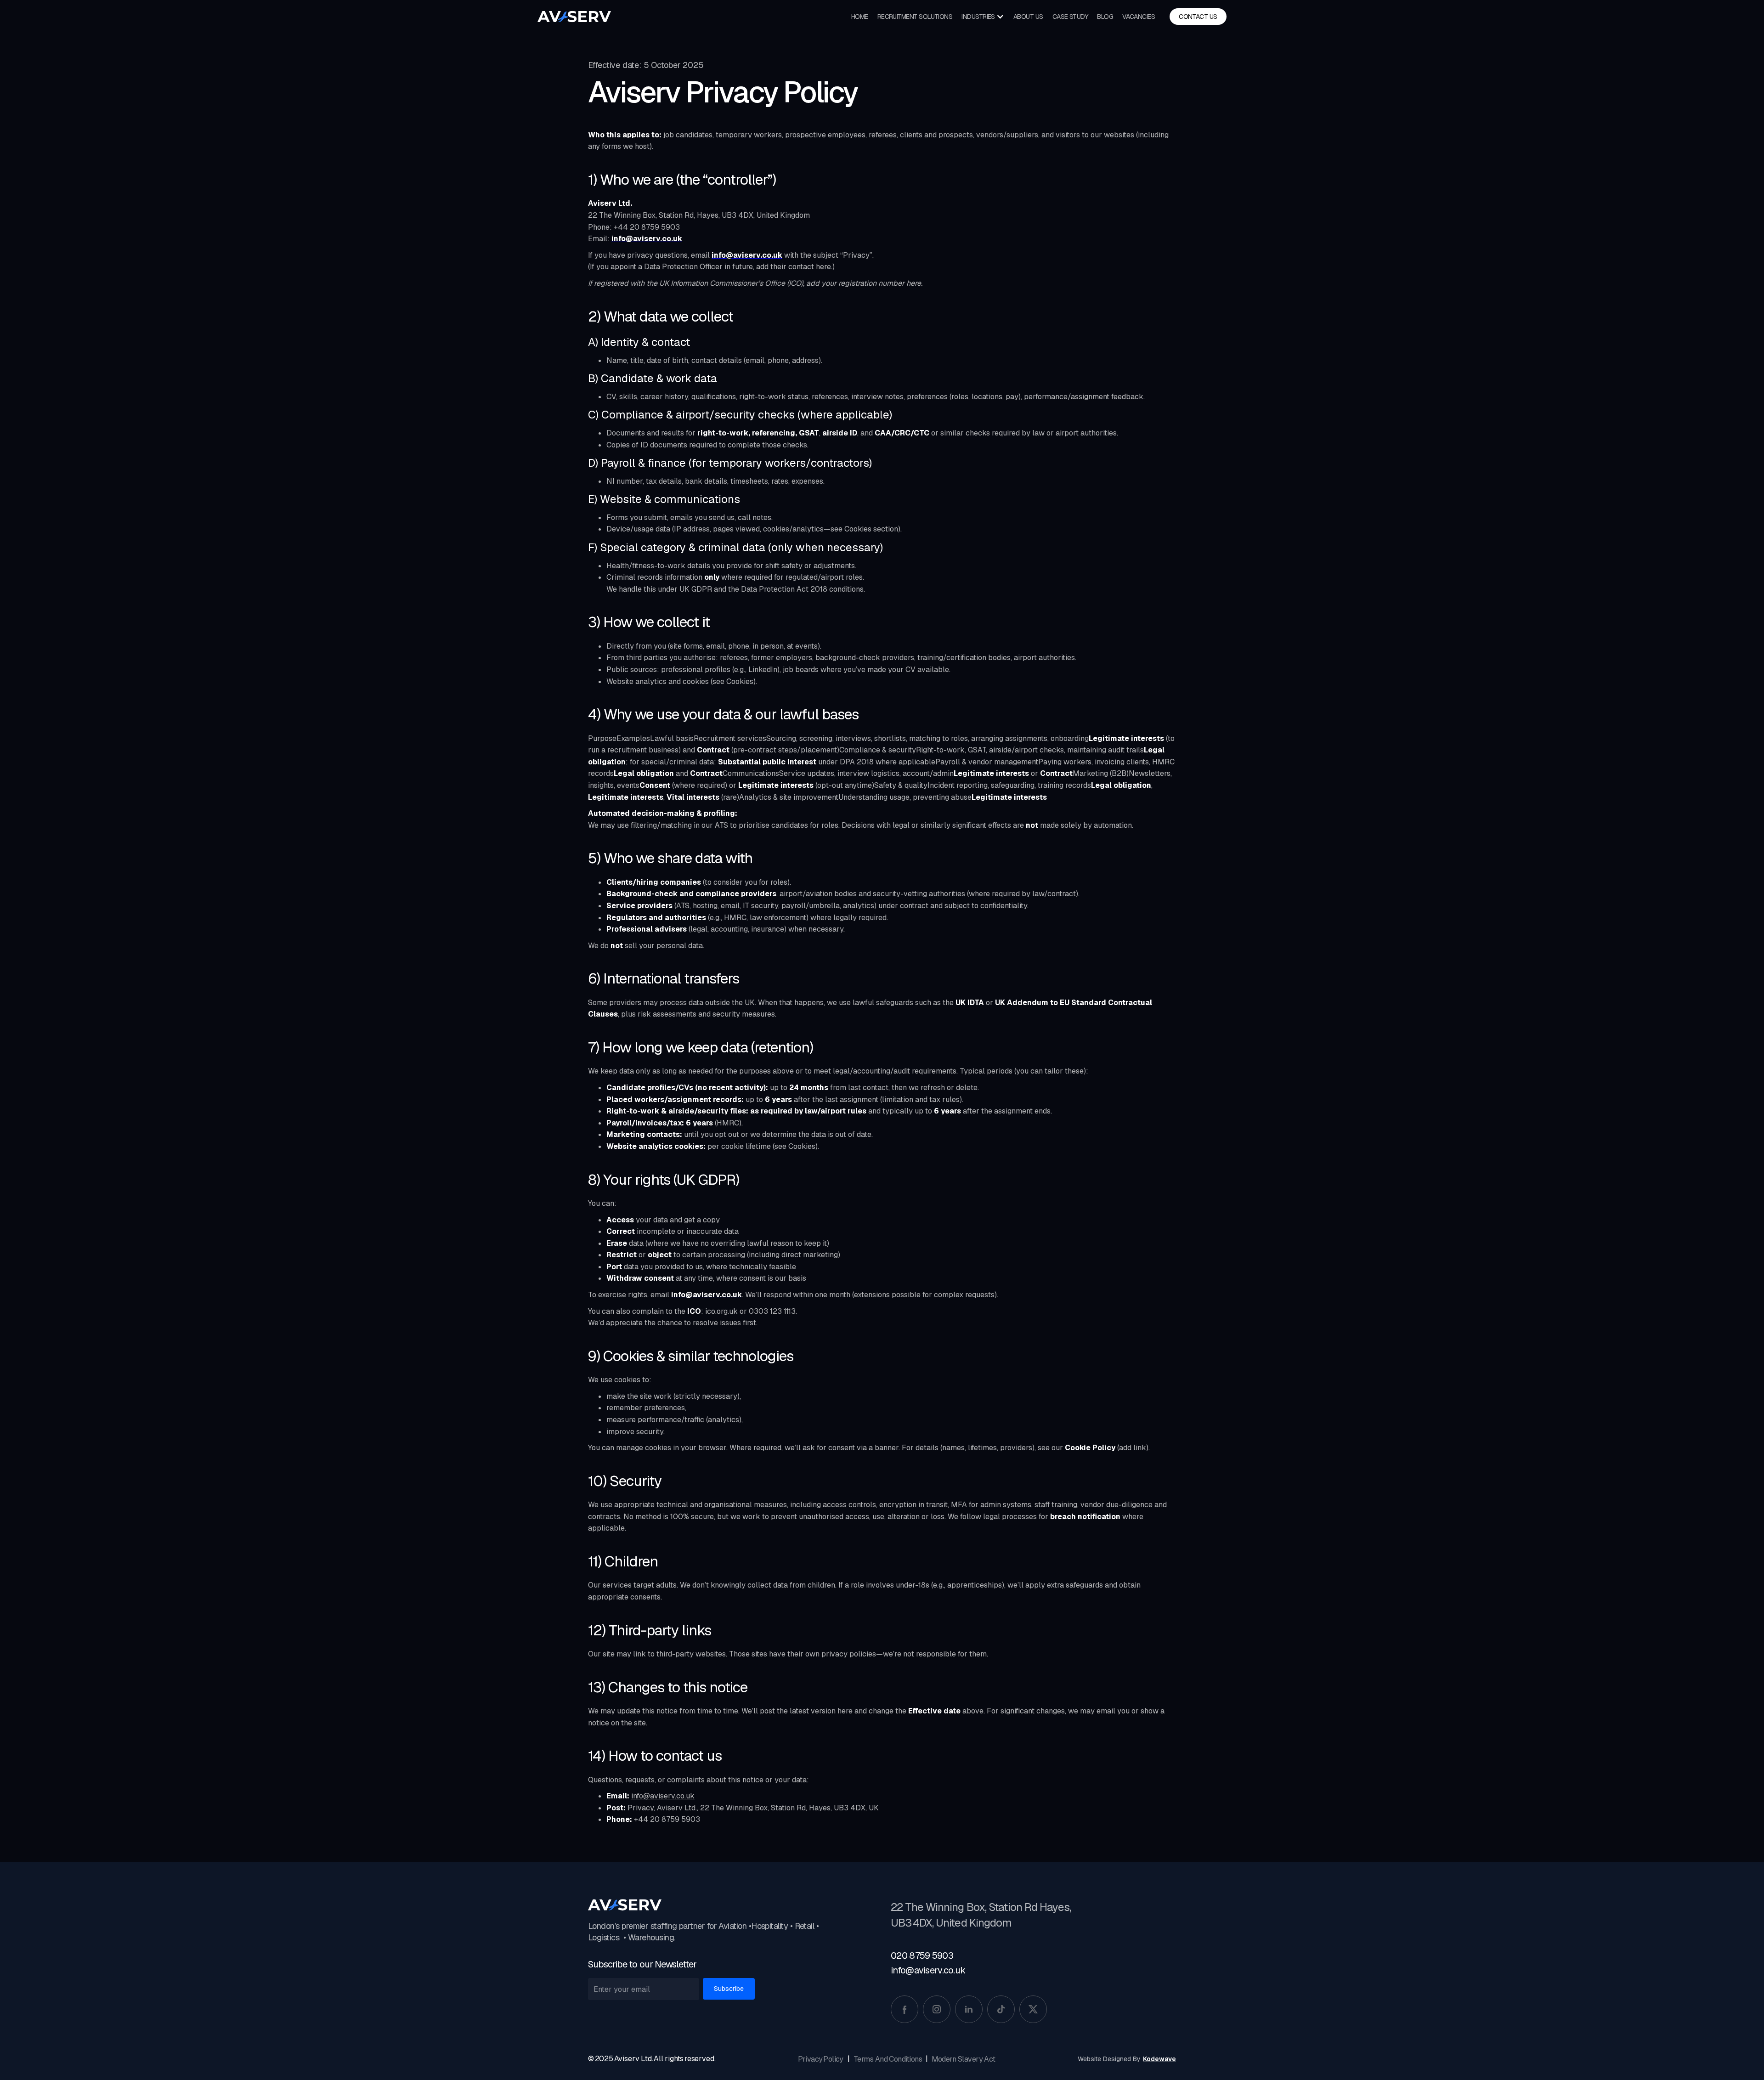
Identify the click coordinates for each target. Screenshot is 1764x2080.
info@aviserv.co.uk (663, 1796)
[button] (983, 17)
